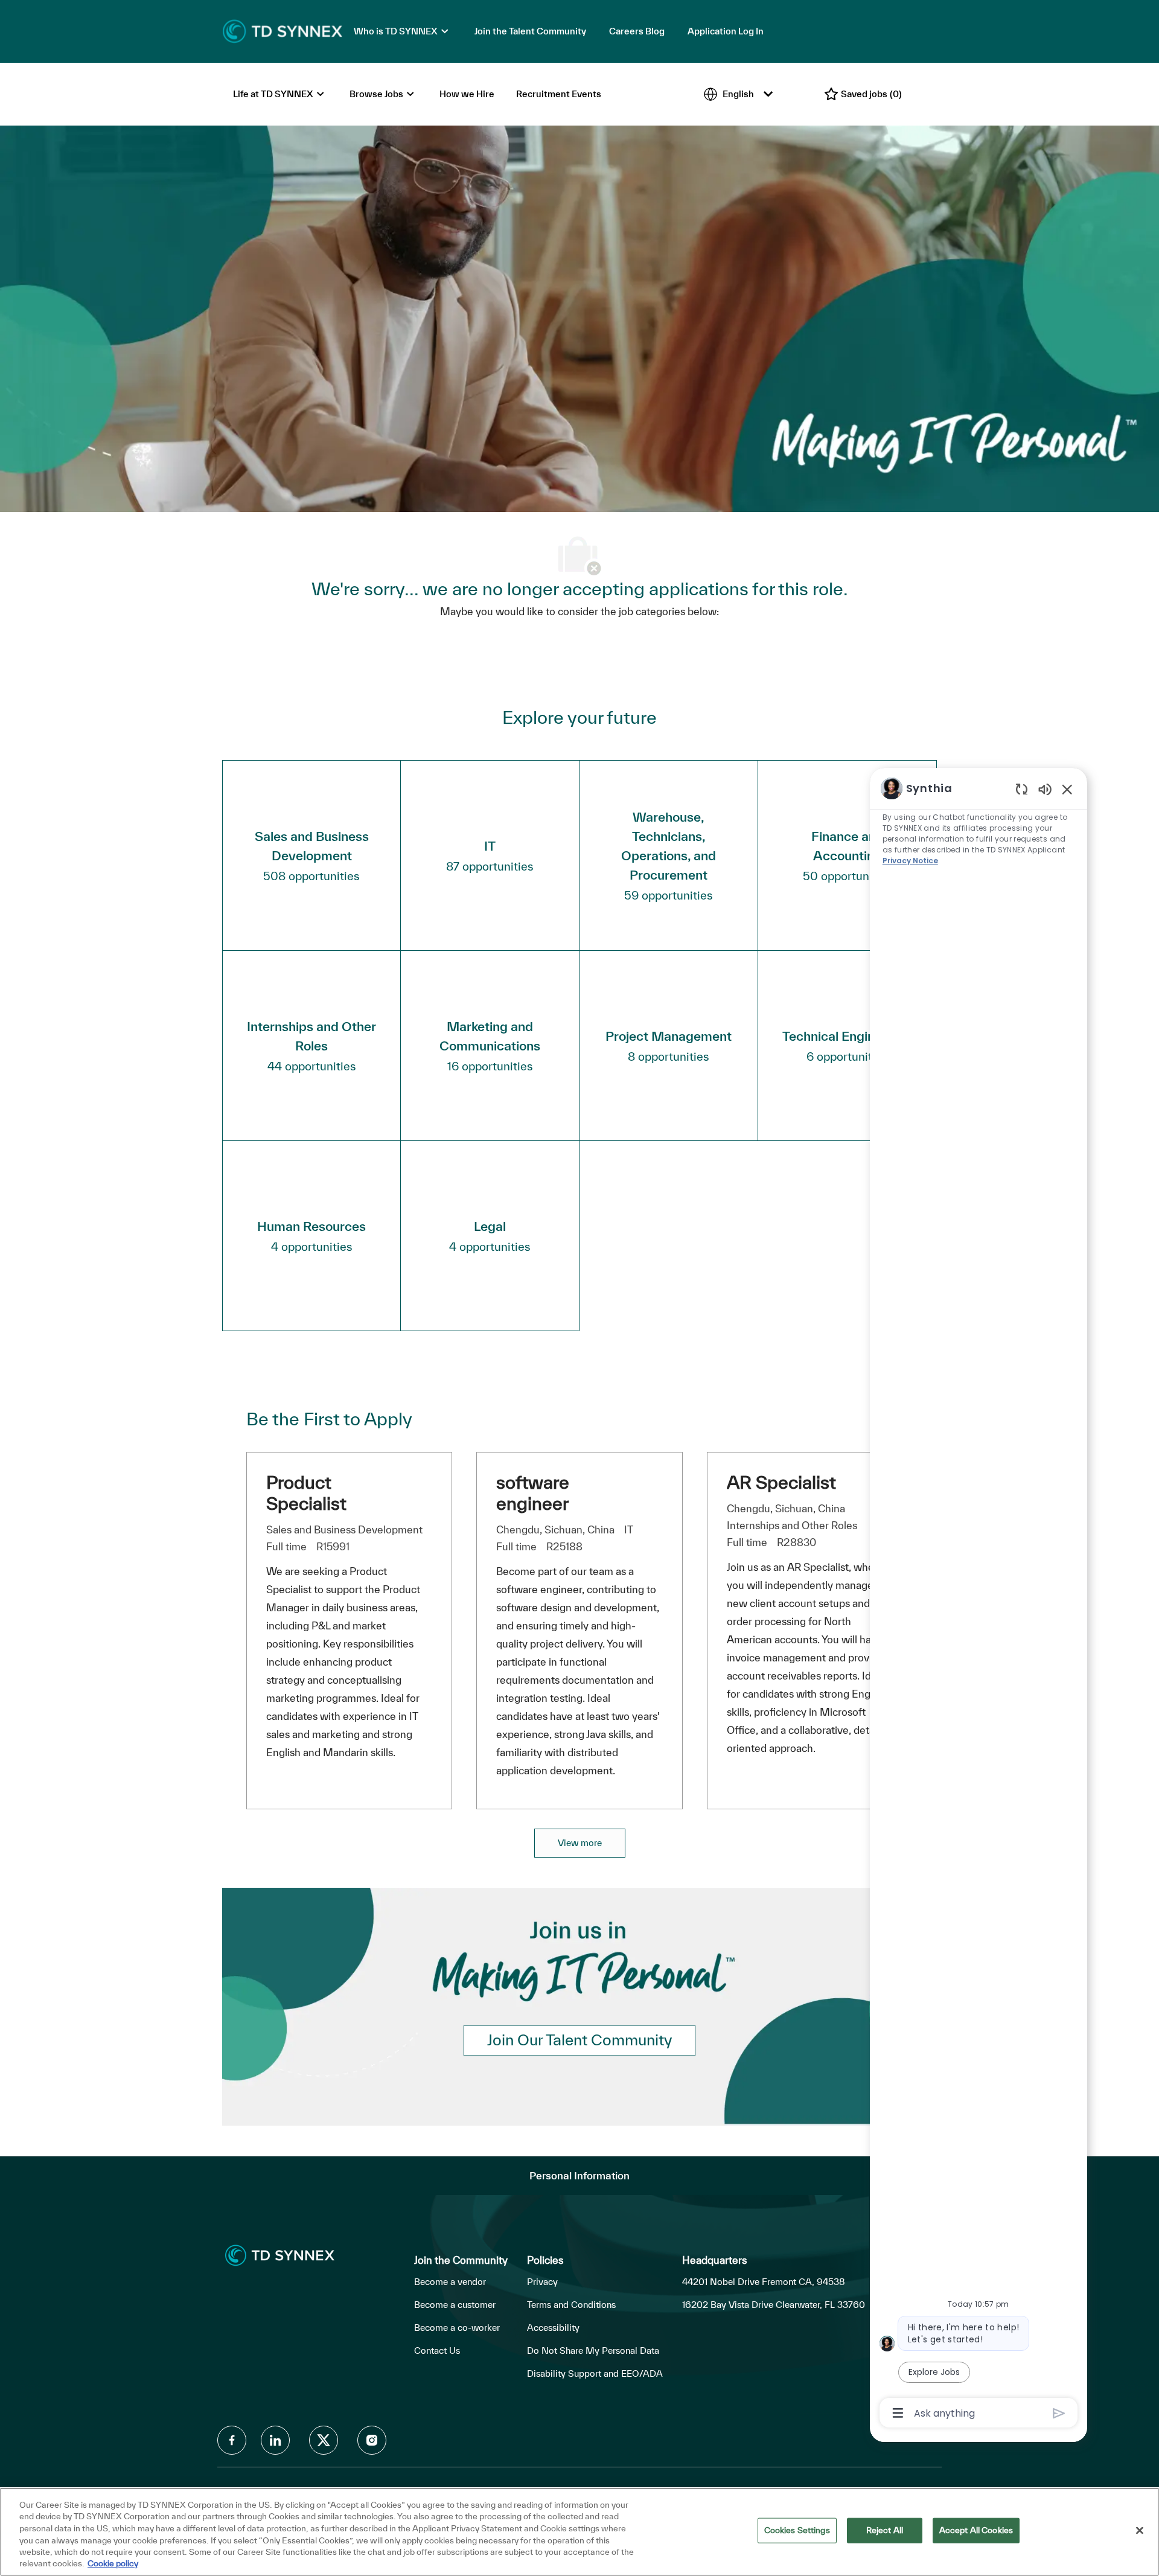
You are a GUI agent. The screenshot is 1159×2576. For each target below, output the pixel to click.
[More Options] (898, 2413)
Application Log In (726, 31)
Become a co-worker (457, 2328)
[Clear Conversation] (1022, 789)
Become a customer (455, 2305)
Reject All (885, 2530)
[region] (979, 1600)
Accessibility (553, 2328)
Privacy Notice (910, 861)
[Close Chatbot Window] (1067, 789)
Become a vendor (450, 2282)
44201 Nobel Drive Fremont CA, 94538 (764, 2282)
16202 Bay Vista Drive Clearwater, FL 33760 (774, 2305)
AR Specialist (781, 1482)
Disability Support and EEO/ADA (595, 2373)
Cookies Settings (797, 2530)
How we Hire (467, 94)
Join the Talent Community (530, 31)
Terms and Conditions (571, 2305)
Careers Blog (637, 31)
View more (580, 1843)
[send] (1059, 2413)
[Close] (1140, 2531)
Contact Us (437, 2351)
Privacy (542, 2282)
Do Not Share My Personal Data (593, 2351)
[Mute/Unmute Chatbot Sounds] (1045, 789)
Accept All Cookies (976, 2530)
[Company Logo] (283, 30)
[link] (579, 2040)
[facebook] (232, 2440)
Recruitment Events (559, 94)
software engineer (533, 1493)
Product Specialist (306, 1493)
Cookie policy (113, 2563)
